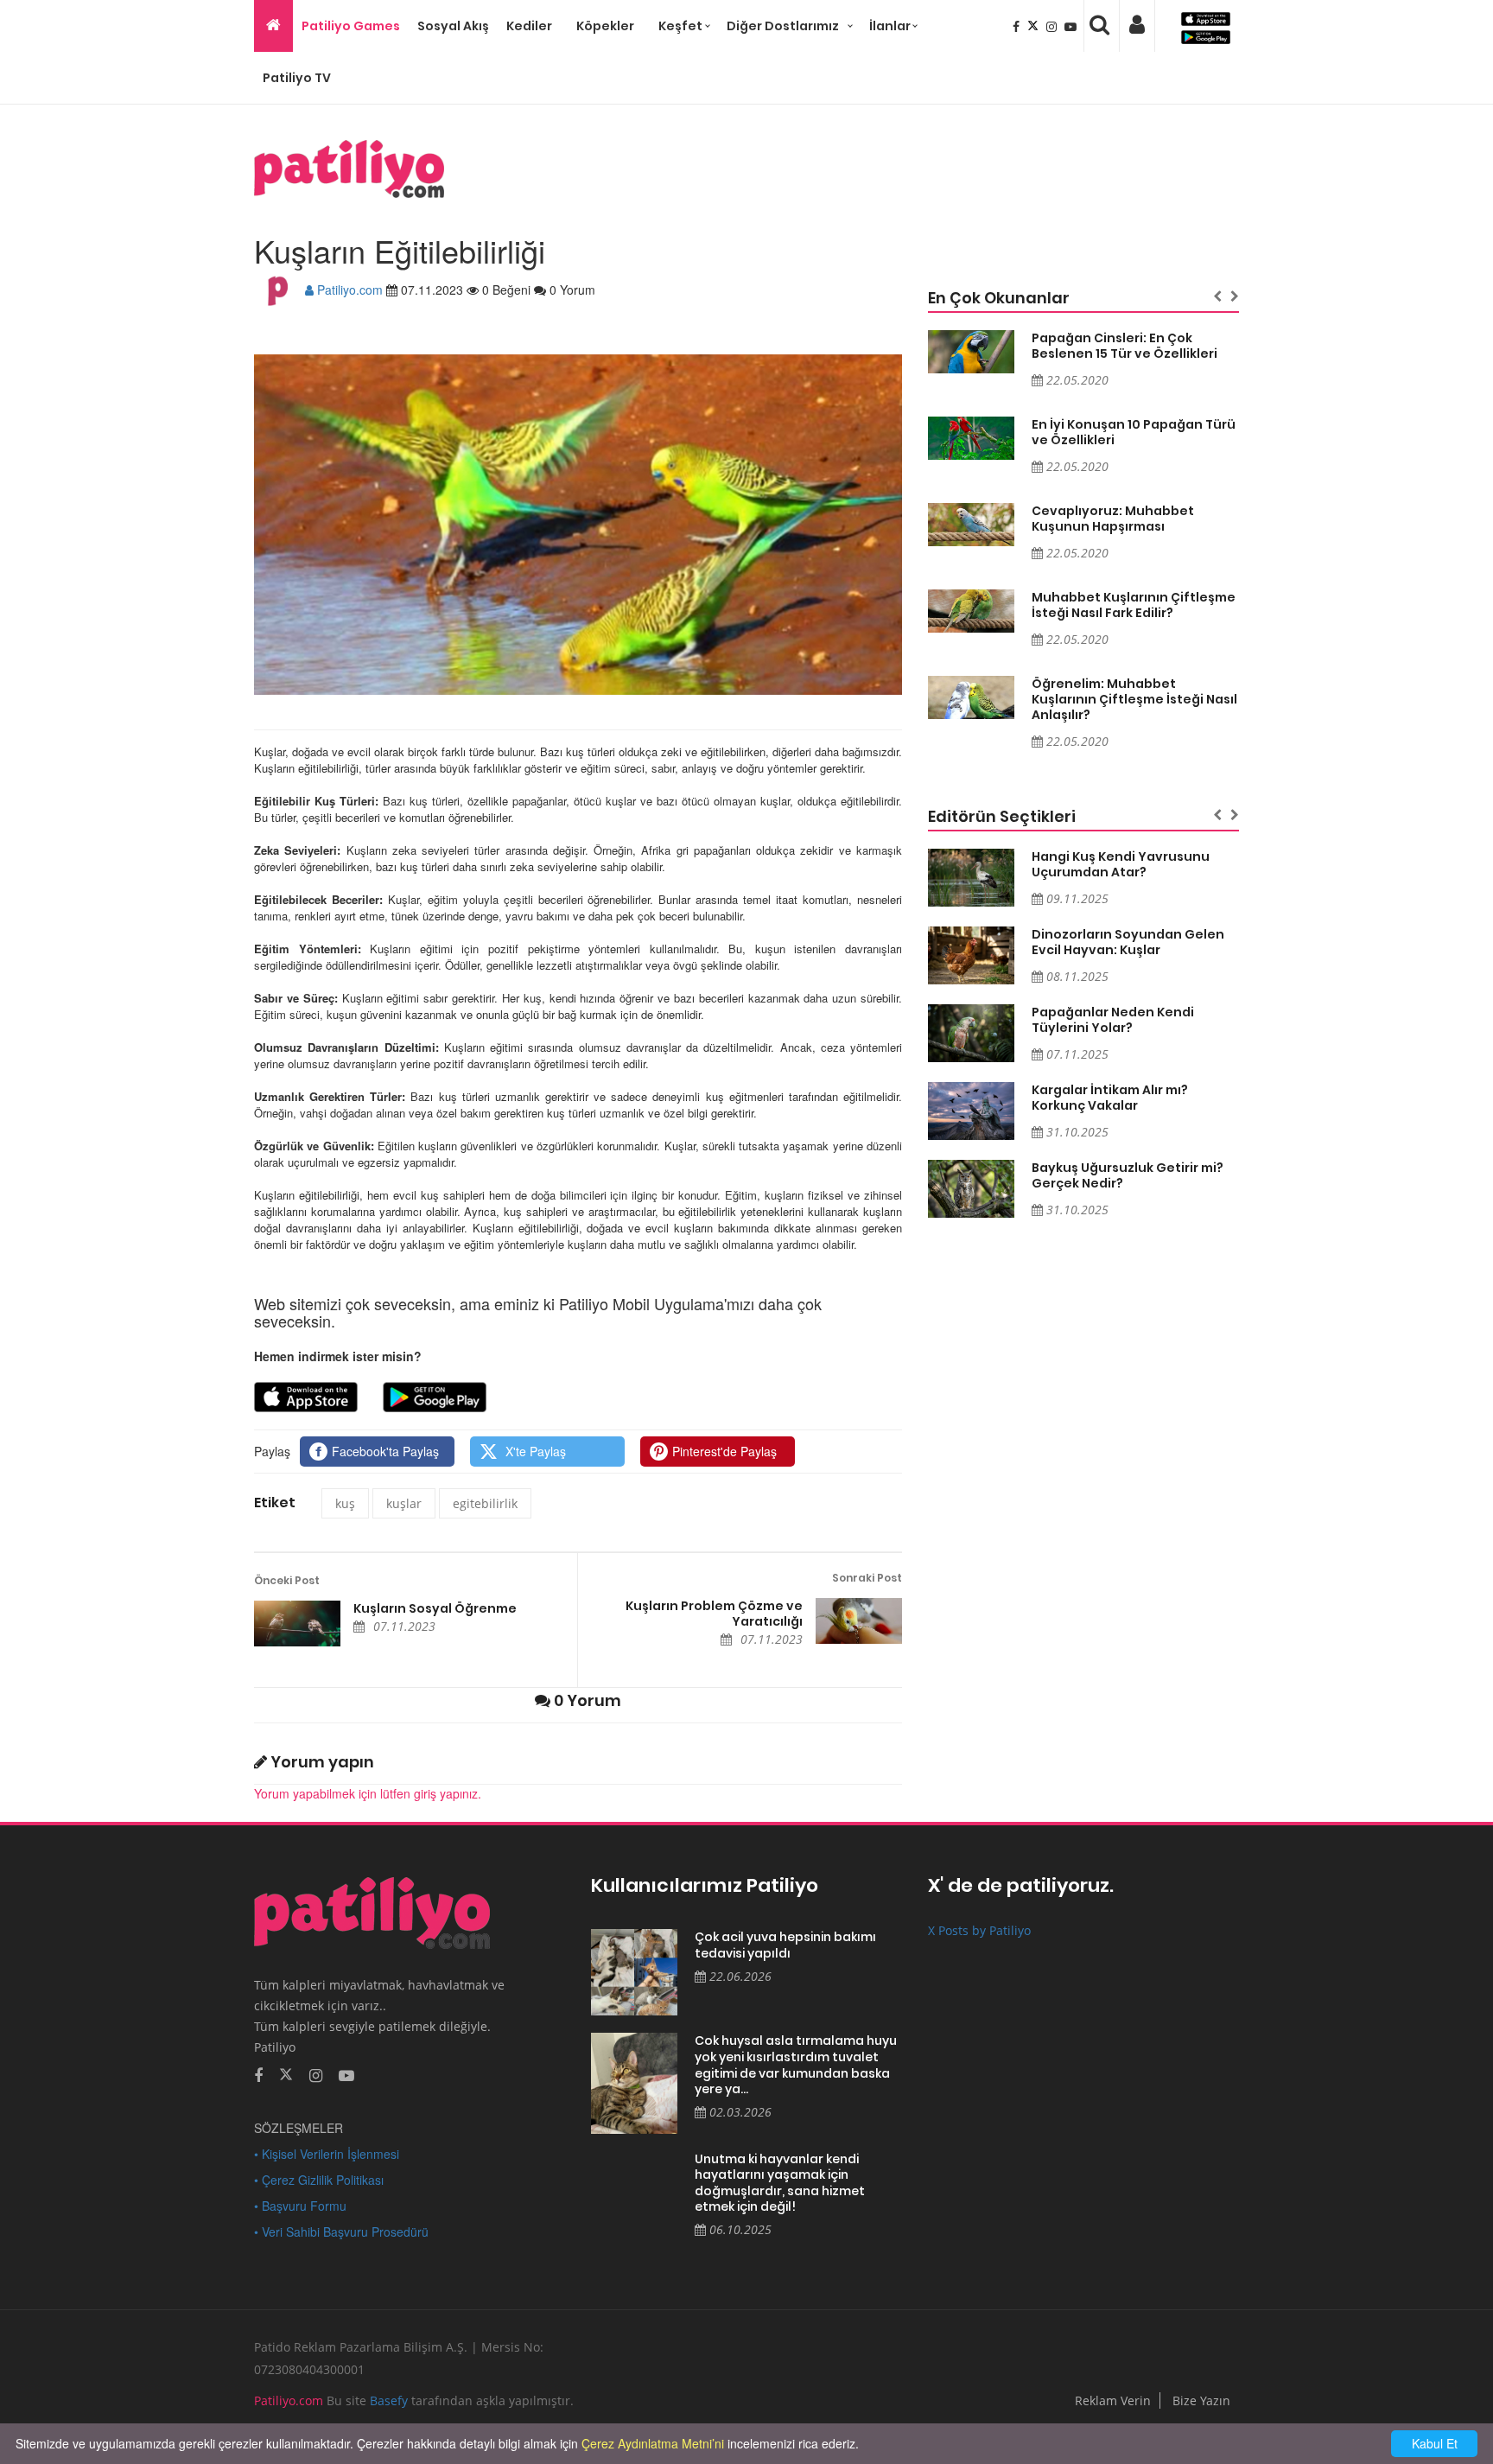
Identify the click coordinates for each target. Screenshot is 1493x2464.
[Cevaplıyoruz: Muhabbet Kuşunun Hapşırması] (971, 525)
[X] (1035, 26)
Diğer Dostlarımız (783, 26)
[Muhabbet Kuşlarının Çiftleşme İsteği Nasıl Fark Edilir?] (971, 611)
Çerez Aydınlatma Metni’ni (653, 2443)
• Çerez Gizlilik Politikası (319, 2180)
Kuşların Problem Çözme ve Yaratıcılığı (714, 1614)
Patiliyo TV (297, 78)
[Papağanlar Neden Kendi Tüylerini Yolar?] (971, 1033)
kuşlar (404, 1503)
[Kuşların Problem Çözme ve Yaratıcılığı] (859, 1621)
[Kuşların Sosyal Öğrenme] (297, 1624)
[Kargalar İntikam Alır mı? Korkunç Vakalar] (971, 1111)
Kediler (529, 26)
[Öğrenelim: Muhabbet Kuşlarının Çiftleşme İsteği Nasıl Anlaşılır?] (971, 697)
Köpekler (605, 26)
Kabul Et (1435, 2443)
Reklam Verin (1113, 2400)
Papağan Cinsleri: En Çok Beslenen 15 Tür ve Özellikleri (1125, 346)
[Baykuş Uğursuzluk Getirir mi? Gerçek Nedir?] (971, 1189)
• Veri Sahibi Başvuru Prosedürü (341, 2232)
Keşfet (680, 26)
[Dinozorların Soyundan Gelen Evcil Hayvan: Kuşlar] (971, 955)
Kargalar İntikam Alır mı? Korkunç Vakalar (1110, 1098)
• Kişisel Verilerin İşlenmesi (327, 2154)
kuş (345, 1503)
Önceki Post (287, 1580)
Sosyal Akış (453, 26)
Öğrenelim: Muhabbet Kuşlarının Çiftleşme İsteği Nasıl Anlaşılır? (1134, 699)
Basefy (389, 2400)
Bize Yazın (1201, 2400)
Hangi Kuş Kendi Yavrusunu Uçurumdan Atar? (1121, 864)
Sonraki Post (867, 1578)
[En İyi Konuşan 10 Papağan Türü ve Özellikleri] (971, 438)
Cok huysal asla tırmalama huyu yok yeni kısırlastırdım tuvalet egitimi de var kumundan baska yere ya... (796, 2065)
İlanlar (890, 26)
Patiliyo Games (351, 26)
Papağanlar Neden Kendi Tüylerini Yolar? (1113, 1020)
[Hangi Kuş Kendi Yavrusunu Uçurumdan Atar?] (971, 878)
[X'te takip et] (286, 2073)
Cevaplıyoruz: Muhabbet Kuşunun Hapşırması (1113, 519)
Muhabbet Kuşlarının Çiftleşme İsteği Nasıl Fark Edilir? (1134, 605)
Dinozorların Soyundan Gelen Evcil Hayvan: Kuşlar (1128, 942)
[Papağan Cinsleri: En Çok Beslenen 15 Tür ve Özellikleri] (971, 352)
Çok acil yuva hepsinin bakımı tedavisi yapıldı (785, 1945)
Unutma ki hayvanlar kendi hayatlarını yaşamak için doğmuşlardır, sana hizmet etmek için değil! (780, 2183)
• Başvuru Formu (300, 2206)
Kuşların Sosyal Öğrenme (435, 1608)
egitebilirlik (485, 1503)
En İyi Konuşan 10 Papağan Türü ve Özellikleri (1134, 432)
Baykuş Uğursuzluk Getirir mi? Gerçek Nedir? (1128, 1175)
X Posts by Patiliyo (979, 1930)
